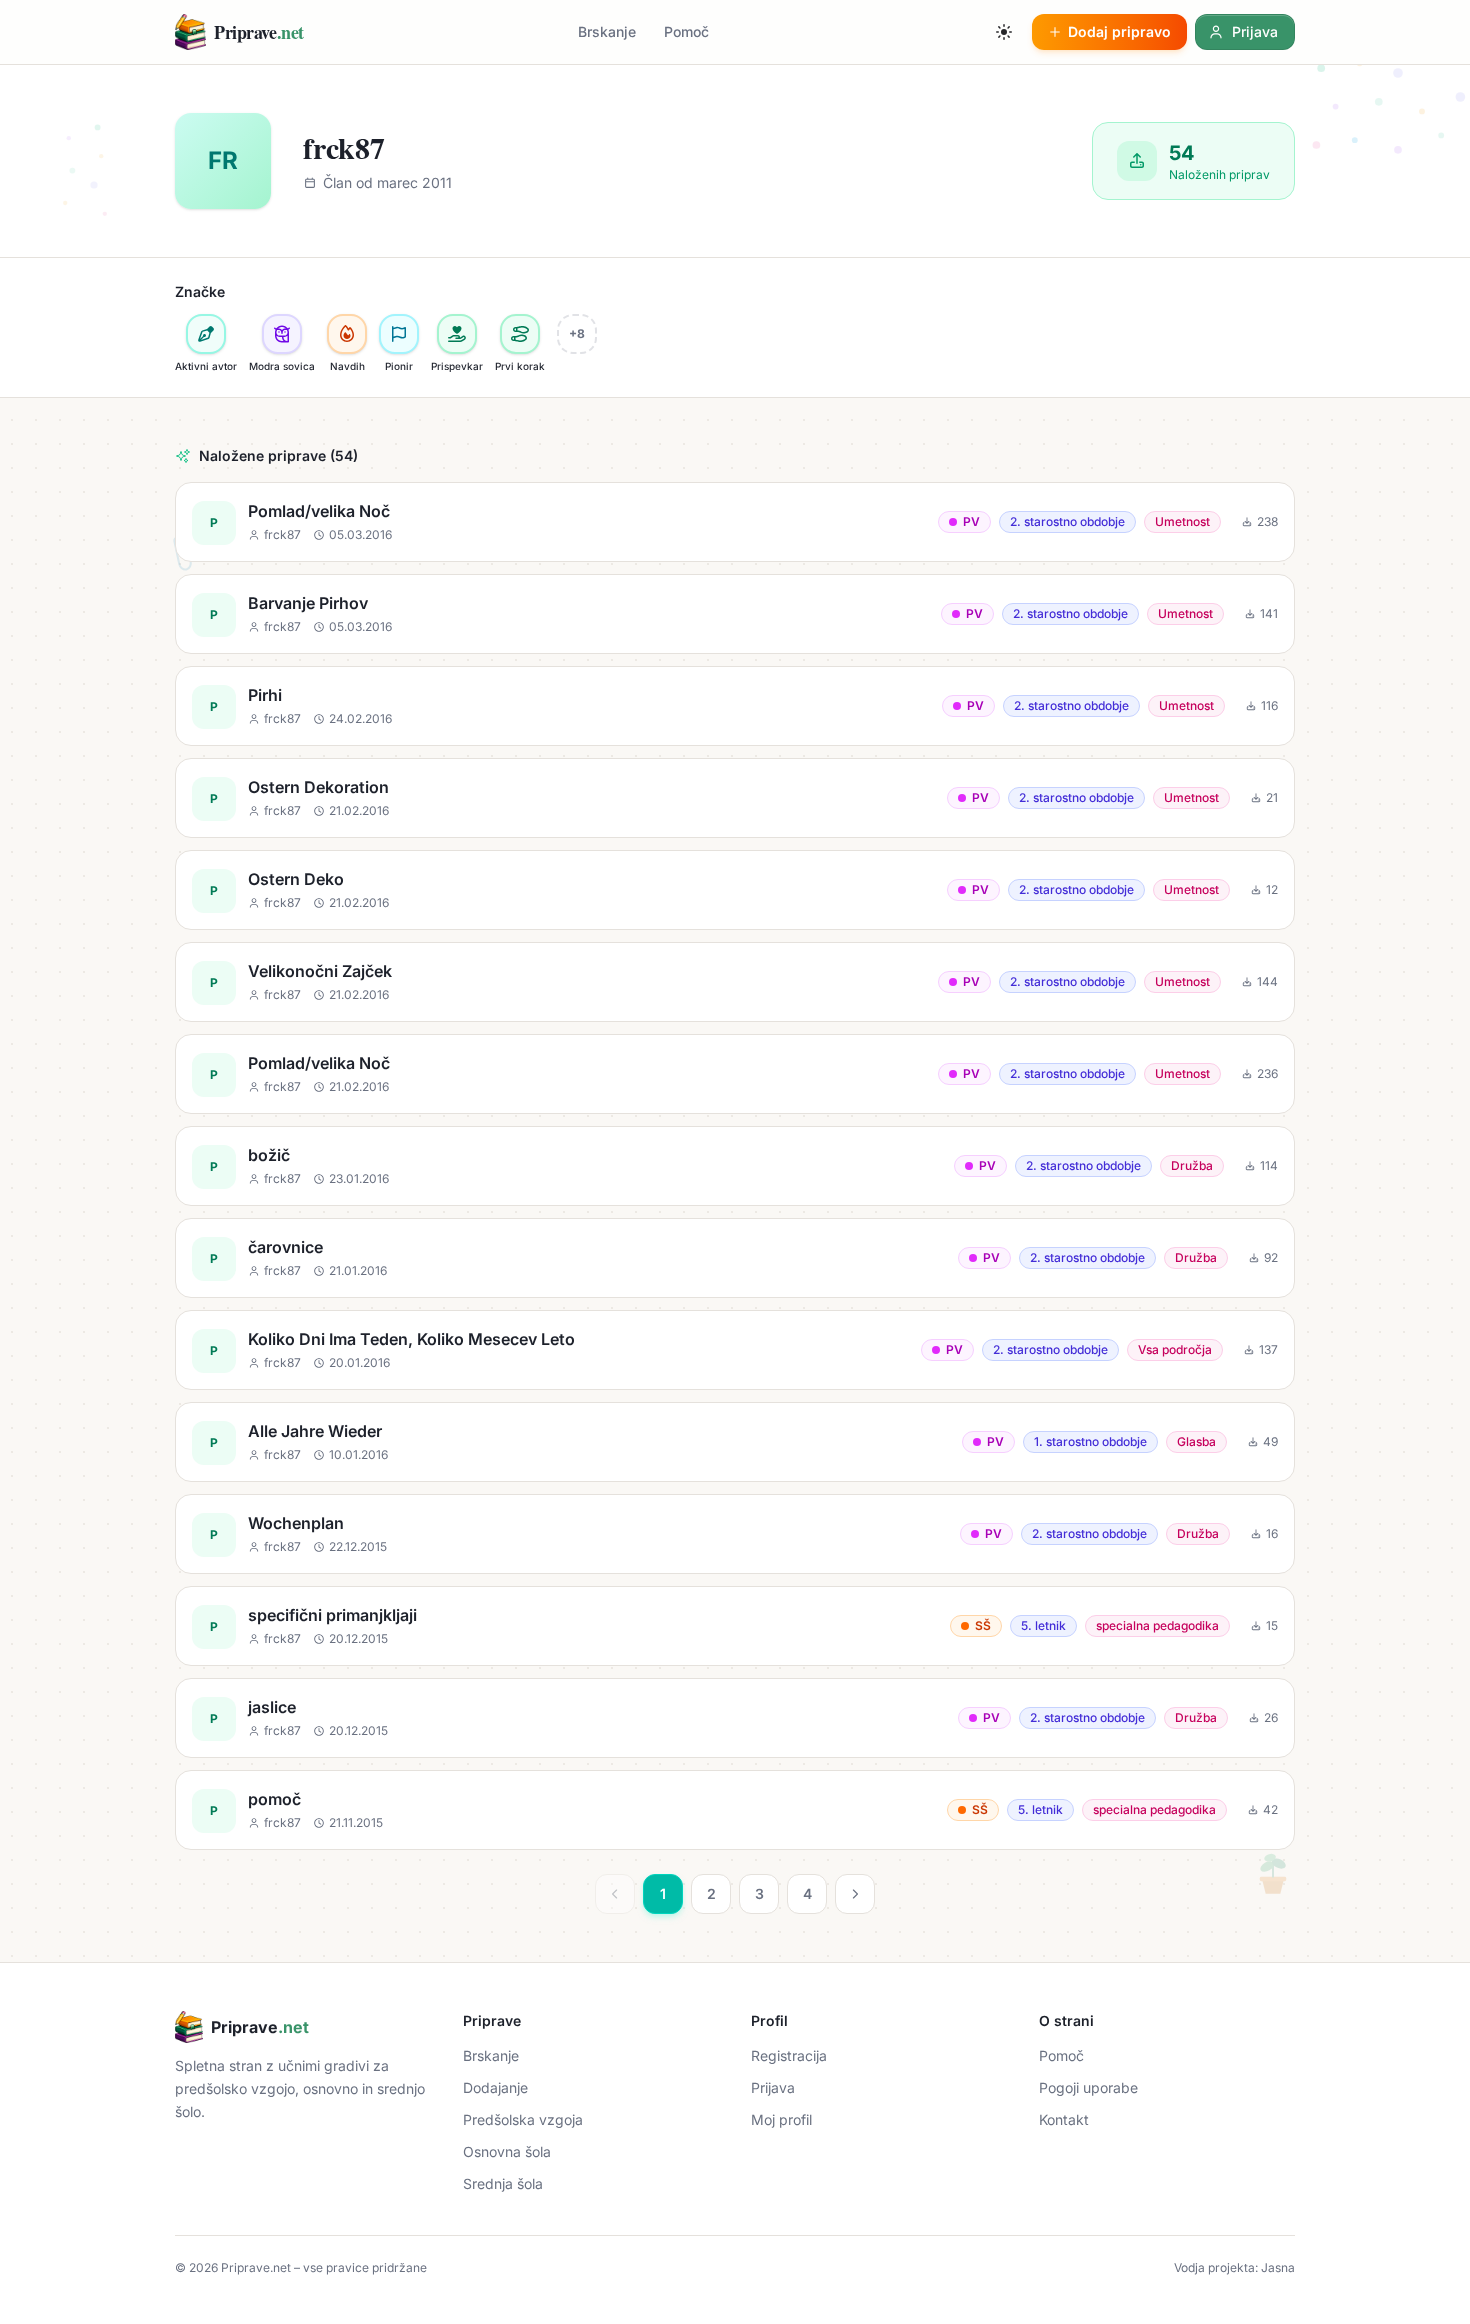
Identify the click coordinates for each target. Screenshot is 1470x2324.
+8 (577, 333)
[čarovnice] (735, 1258)
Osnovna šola (507, 2151)
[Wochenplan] (735, 1534)
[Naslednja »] (855, 1894)
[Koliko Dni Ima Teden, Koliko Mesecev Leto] (735, 1350)
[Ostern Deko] (735, 890)
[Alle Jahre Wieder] (735, 1442)
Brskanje (607, 31)
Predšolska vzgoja (523, 2119)
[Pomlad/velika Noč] (735, 522)
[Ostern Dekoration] (735, 798)
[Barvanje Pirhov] (735, 614)
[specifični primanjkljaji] (735, 1626)
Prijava (773, 2087)
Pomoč (686, 31)
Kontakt (1064, 2119)
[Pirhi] (735, 706)
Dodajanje (495, 2087)
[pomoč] (735, 1810)
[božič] (735, 1166)
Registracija (789, 2055)
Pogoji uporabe (1088, 2087)
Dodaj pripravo (1119, 31)
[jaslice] (735, 1718)
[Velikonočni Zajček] (735, 982)
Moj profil (781, 2119)
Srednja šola (503, 2183)
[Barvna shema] (1004, 32)
